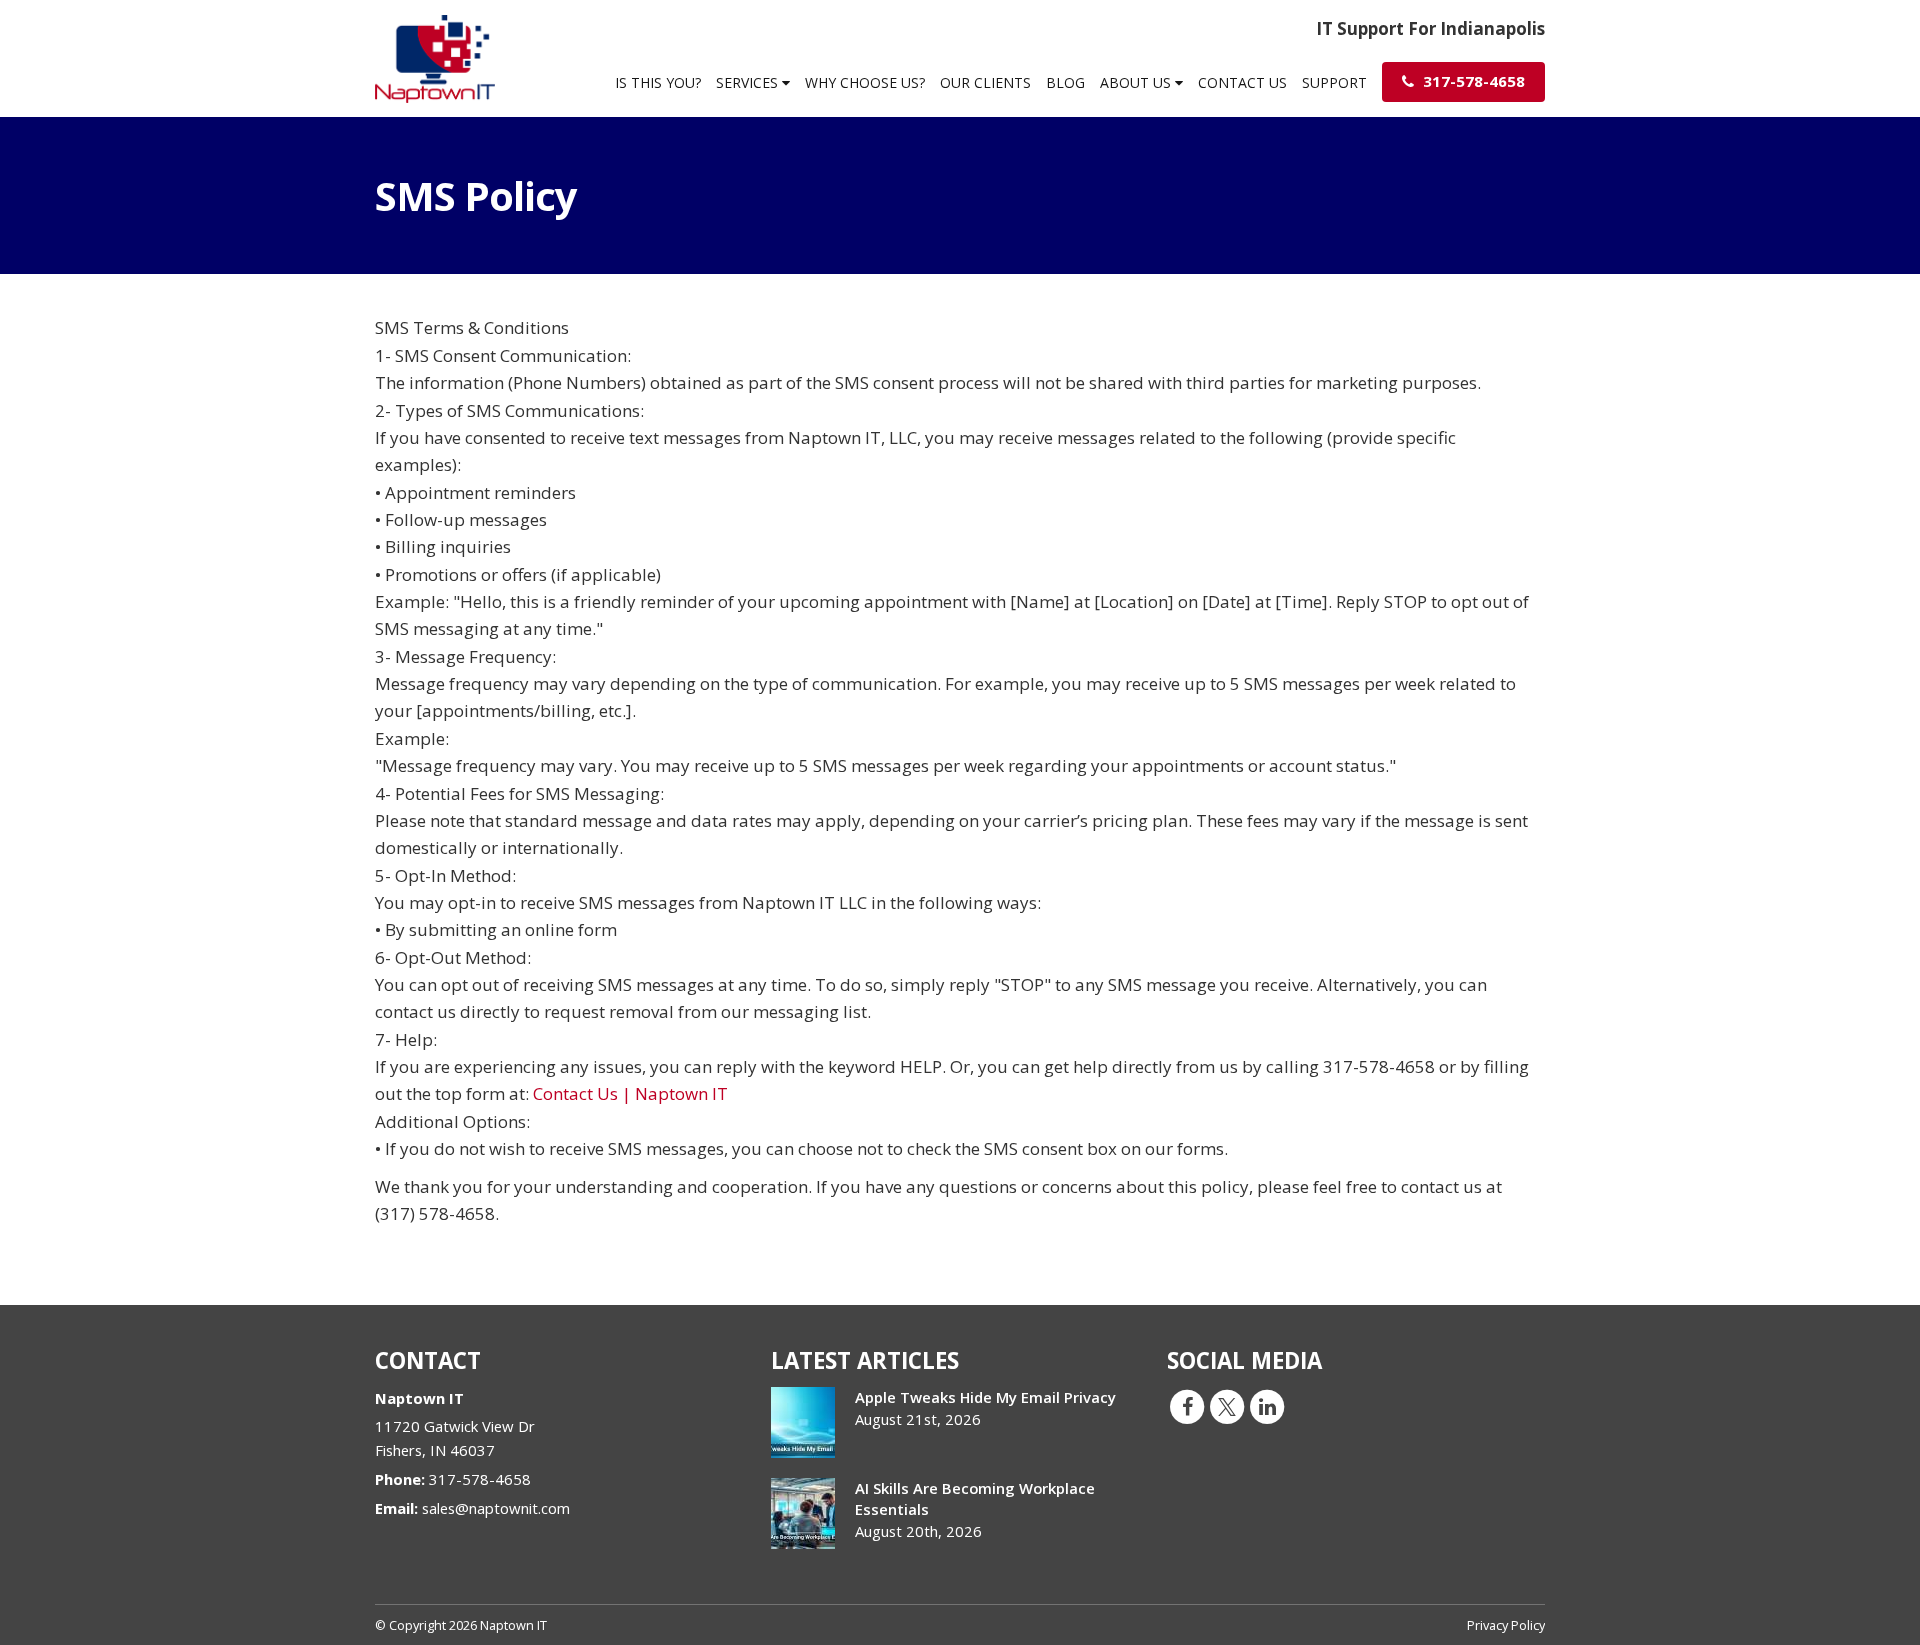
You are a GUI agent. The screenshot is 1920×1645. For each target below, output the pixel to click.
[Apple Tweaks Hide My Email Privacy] (803, 1422)
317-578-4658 (1472, 81)
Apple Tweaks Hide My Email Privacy (985, 1397)
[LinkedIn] (1267, 1405)
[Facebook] (1187, 1405)
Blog (1065, 82)
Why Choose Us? (865, 82)
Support (1334, 82)
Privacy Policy (1506, 1625)
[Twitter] (1227, 1405)
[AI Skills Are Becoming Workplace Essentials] (803, 1513)
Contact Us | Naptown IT (630, 1093)
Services (749, 82)
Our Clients (985, 82)
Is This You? (658, 82)
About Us (1137, 82)
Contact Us (1242, 82)
